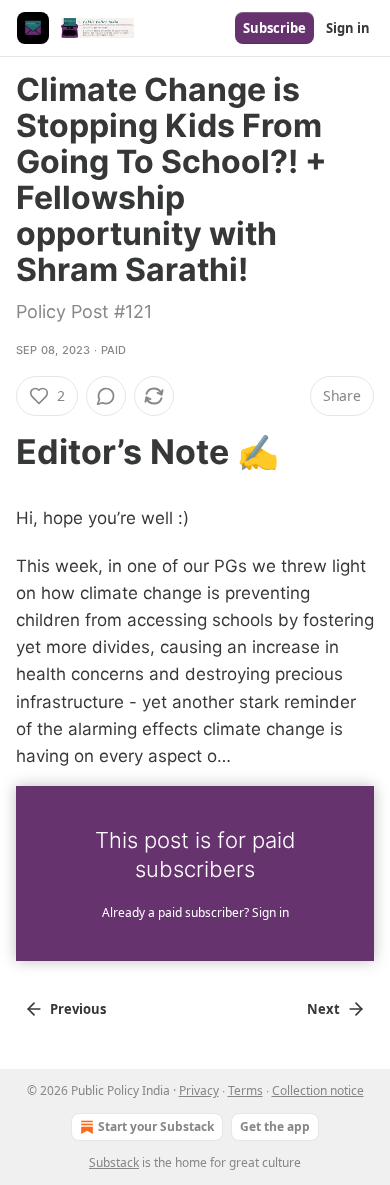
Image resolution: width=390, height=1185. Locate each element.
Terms (245, 1090)
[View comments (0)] (106, 396)
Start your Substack (156, 1126)
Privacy (199, 1090)
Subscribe (274, 28)
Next (323, 1009)
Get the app (275, 1126)
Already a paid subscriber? (195, 912)
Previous (78, 1009)
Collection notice (318, 1090)
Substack (114, 1162)
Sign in (348, 28)
